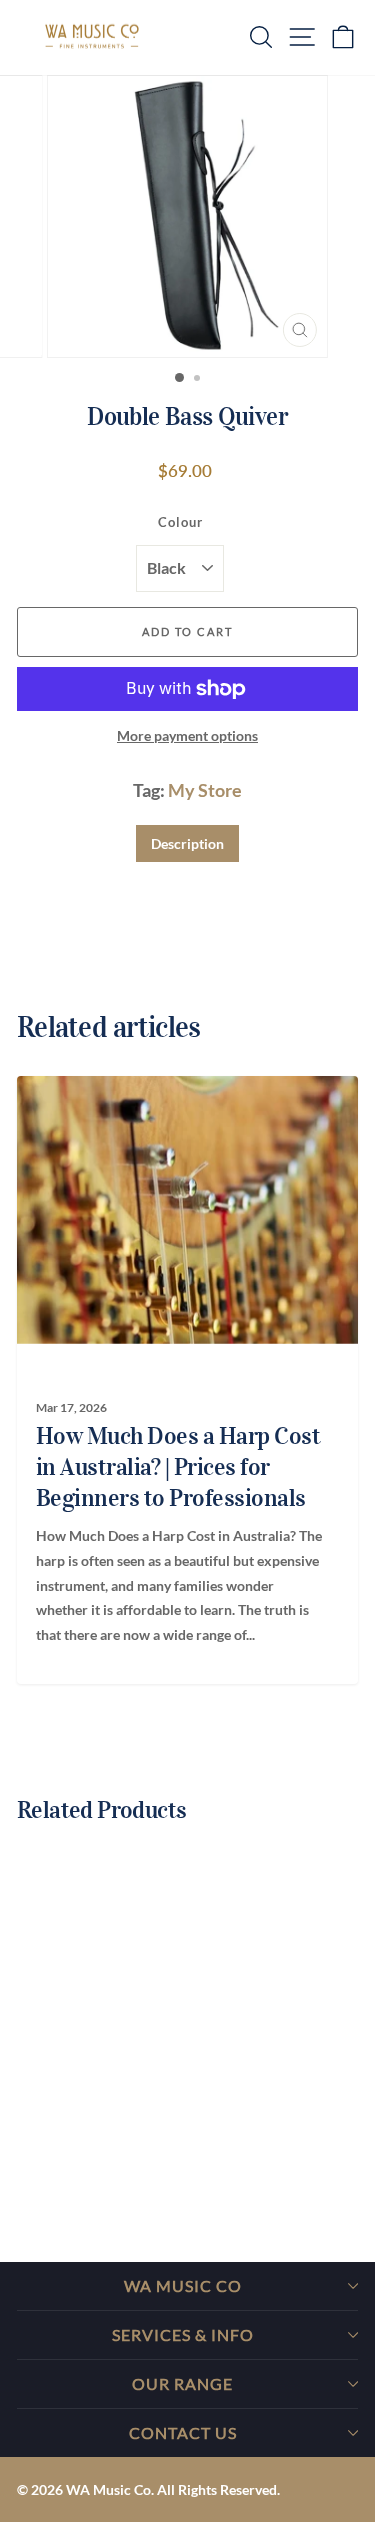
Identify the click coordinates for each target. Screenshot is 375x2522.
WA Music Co (183, 2285)
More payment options (187, 735)
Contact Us (183, 2432)
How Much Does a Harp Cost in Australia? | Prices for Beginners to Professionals (178, 1467)
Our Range (182, 2383)
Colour (180, 522)
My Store (205, 790)
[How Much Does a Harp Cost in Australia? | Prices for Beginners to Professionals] (179, 1210)
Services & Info (183, 2334)
